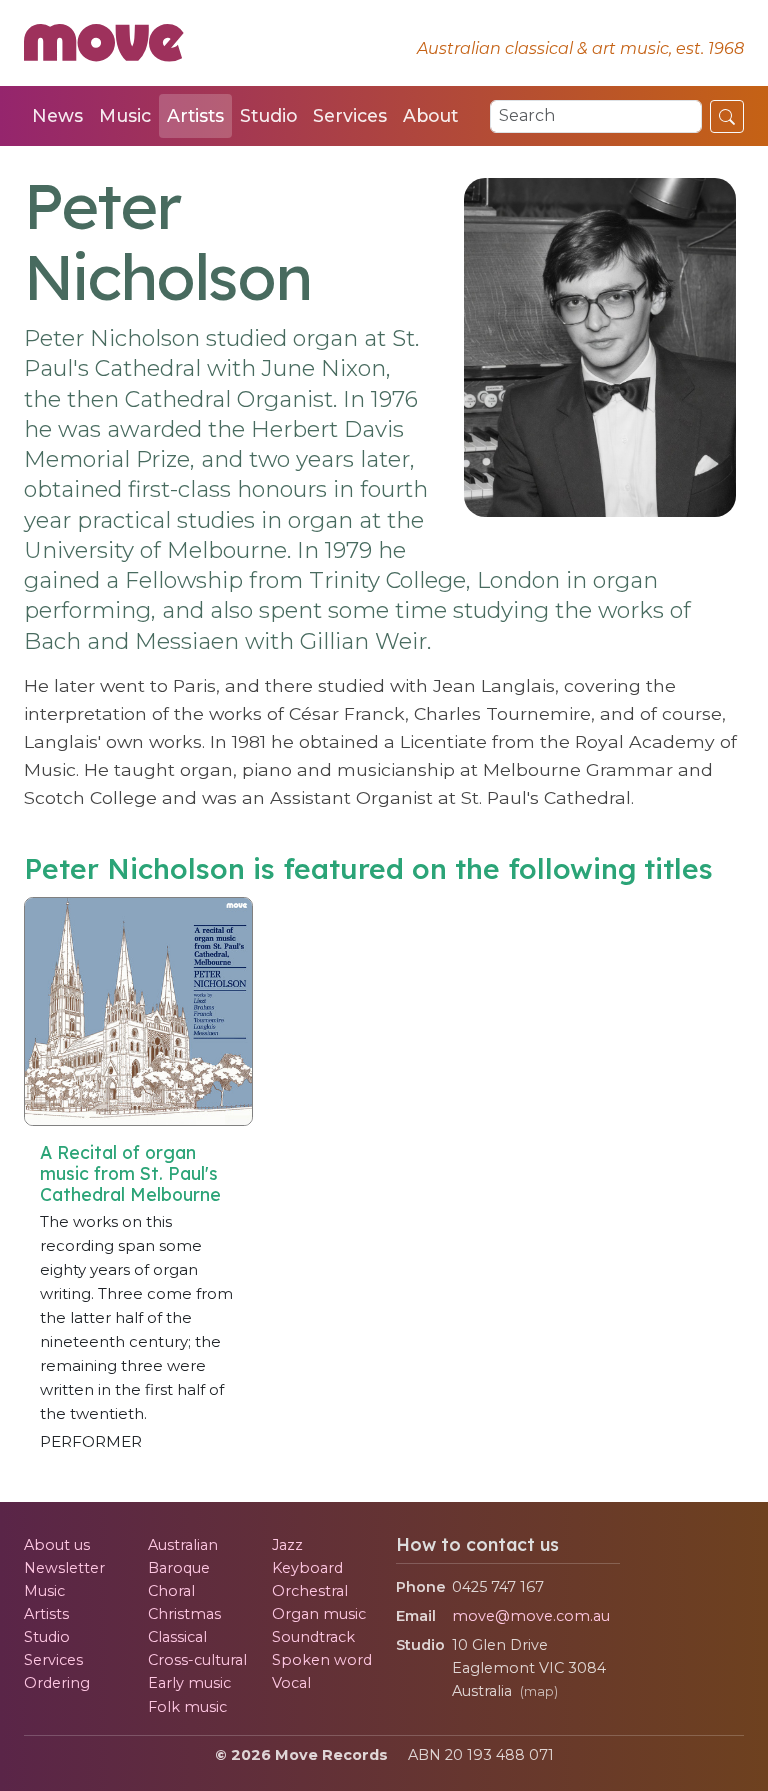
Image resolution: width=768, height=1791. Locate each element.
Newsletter (64, 1568)
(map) (539, 1691)
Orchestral (310, 1591)
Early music (189, 1683)
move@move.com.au (531, 1616)
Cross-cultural (197, 1660)
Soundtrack (313, 1637)
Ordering (57, 1683)
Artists (195, 115)
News (57, 115)
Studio (268, 115)
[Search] (727, 116)
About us (57, 1545)
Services (350, 115)
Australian (183, 1545)
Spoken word (322, 1660)
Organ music (319, 1614)
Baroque (179, 1568)
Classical (177, 1637)
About (430, 115)
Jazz (287, 1545)
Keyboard (307, 1568)
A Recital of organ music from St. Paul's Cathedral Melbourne (130, 1173)
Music (125, 115)
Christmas (184, 1614)
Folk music (187, 1707)
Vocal (291, 1683)
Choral (171, 1591)
